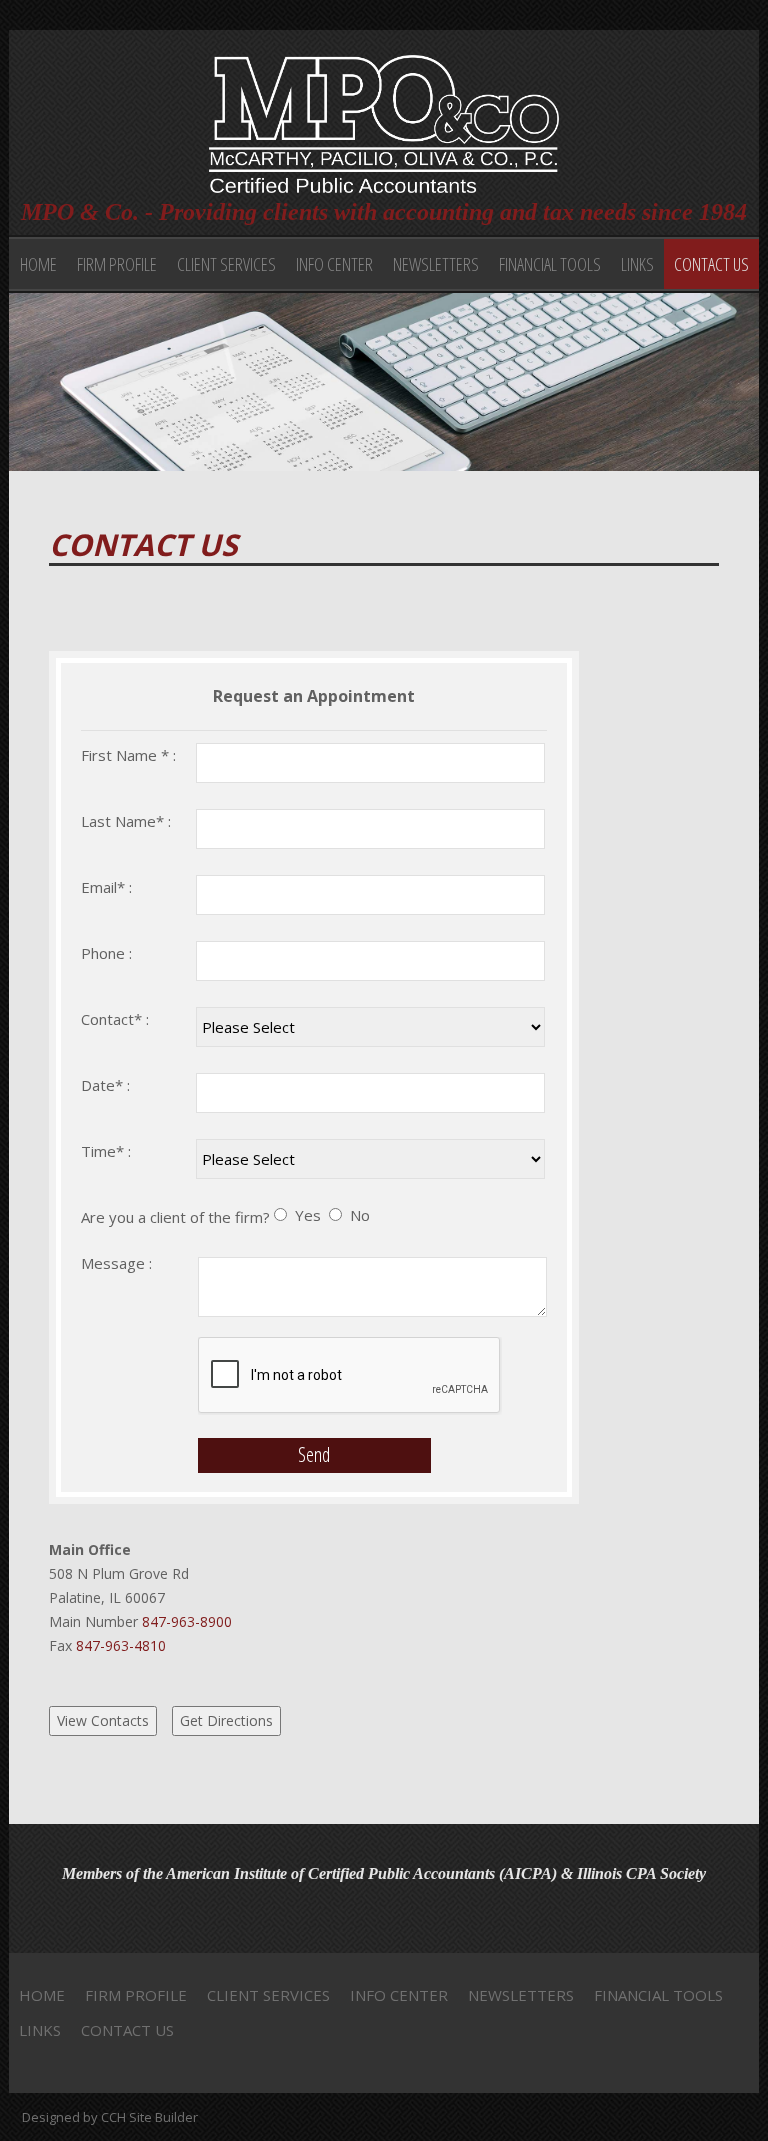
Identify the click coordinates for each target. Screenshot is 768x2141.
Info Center (334, 264)
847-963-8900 (185, 1621)
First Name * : (128, 755)
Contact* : (115, 1019)
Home (38, 264)
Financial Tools (550, 264)
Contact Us (711, 264)
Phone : (106, 953)
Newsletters (436, 264)
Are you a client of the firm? (175, 1217)
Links (637, 264)
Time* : (106, 1151)
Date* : (105, 1085)
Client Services (226, 264)
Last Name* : (126, 821)
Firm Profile (117, 264)
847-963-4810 (119, 1645)
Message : (116, 1263)
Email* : (106, 887)
